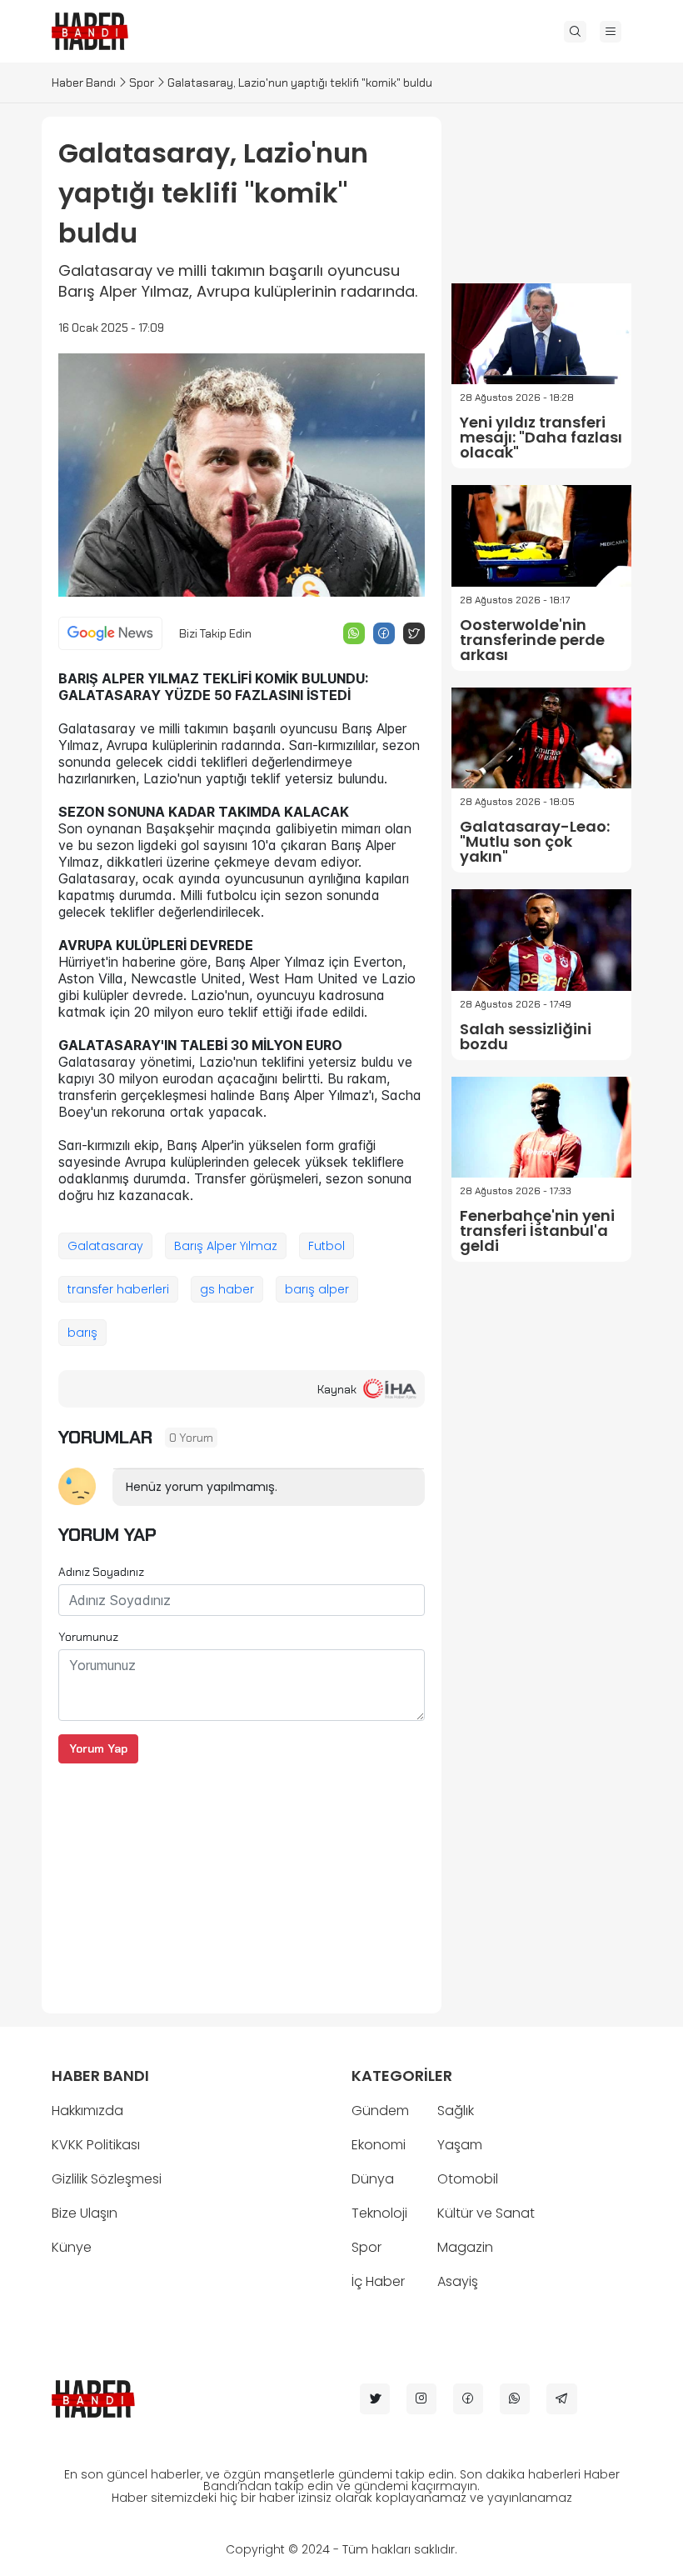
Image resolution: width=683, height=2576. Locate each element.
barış (82, 1333)
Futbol (327, 1246)
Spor (142, 83)
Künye (72, 2247)
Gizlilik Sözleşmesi (107, 2179)
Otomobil (468, 2179)
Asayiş (458, 2281)
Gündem (380, 2111)
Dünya (373, 2179)
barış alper (317, 1289)
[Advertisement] (242, 1880)
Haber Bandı (84, 83)
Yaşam (460, 2145)
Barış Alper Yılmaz (226, 1246)
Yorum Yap (98, 1748)
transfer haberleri (118, 1289)
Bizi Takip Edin (215, 633)
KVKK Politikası (96, 2145)
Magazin (465, 2247)
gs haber (227, 1289)
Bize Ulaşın (85, 2213)
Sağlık (456, 2111)
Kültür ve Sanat (486, 2213)
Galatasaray (105, 1246)
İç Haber (378, 2281)
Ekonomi (379, 2145)
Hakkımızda (87, 2111)
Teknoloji (379, 2213)
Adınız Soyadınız (101, 1572)
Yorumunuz (88, 1637)
